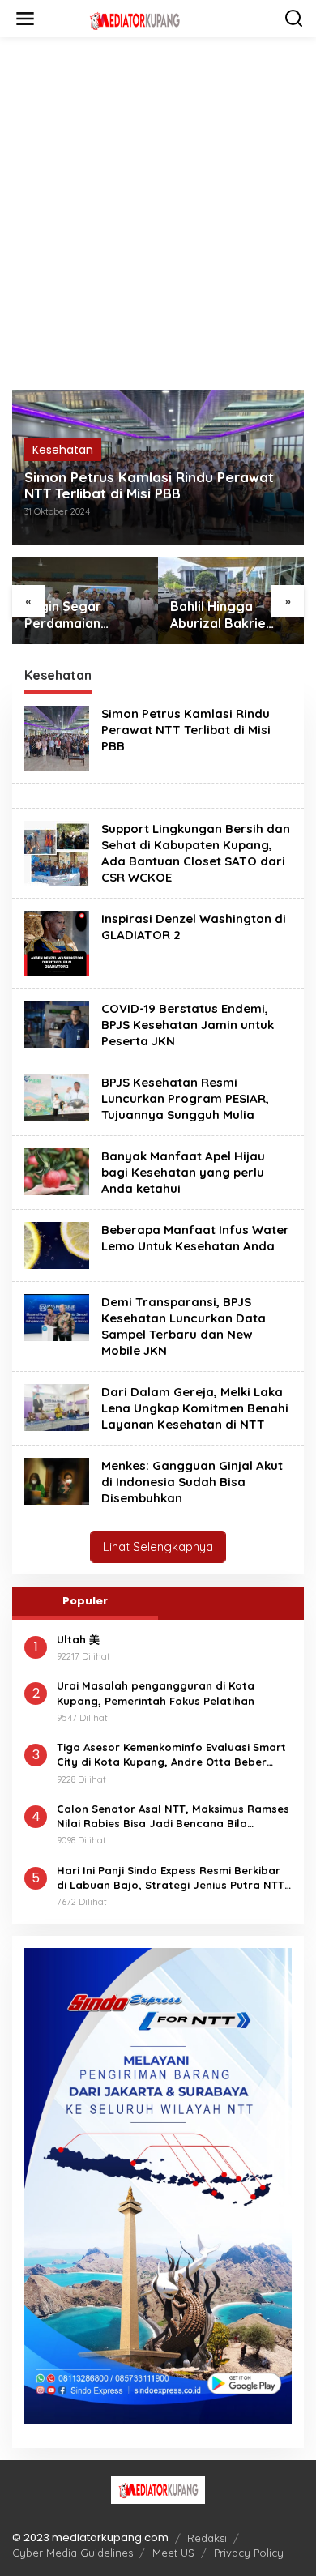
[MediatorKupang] (161, 19)
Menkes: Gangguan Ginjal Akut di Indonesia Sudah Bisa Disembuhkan (192, 1482)
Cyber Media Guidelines (73, 2553)
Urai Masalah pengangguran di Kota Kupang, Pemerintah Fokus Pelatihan (156, 1693)
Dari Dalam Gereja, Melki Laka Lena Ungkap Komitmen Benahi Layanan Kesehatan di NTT (195, 1408)
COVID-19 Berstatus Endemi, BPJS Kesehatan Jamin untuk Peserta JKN (188, 1025)
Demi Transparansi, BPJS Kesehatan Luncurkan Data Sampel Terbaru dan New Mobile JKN (184, 1326)
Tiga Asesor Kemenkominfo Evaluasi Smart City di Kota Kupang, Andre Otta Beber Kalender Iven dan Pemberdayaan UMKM (171, 1755)
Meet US (173, 2553)
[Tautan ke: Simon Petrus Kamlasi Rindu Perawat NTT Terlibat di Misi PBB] (57, 737)
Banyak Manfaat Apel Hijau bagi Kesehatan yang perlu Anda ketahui (183, 1172)
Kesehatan (63, 450)
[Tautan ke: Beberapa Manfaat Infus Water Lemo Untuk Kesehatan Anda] (57, 1245)
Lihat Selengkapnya (158, 1546)
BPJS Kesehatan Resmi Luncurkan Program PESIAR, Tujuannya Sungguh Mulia (185, 1098)
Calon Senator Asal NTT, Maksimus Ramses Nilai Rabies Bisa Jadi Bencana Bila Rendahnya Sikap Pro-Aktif (173, 1816)
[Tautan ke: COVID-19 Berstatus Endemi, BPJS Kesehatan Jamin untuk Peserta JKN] (57, 1023)
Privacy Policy (249, 2553)
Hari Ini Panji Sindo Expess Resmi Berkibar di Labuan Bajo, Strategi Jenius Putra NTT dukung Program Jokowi (171, 1878)
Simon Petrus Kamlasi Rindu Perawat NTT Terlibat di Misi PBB (149, 485)
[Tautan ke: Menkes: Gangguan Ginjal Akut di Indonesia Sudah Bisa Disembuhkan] (57, 1480)
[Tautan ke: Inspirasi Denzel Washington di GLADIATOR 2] (57, 942)
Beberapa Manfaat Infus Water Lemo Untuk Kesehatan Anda (195, 1238)
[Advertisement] (158, 220)
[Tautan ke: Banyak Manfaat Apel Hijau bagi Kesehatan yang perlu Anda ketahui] (57, 1171)
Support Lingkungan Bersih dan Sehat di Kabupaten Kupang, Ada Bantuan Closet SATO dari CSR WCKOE (196, 853)
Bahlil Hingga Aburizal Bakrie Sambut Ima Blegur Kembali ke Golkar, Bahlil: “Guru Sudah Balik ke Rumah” (230, 615)
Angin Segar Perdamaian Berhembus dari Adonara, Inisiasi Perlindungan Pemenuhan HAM (76, 615)
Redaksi (207, 2538)
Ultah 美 (78, 1639)
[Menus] (25, 19)
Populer (85, 1601)
